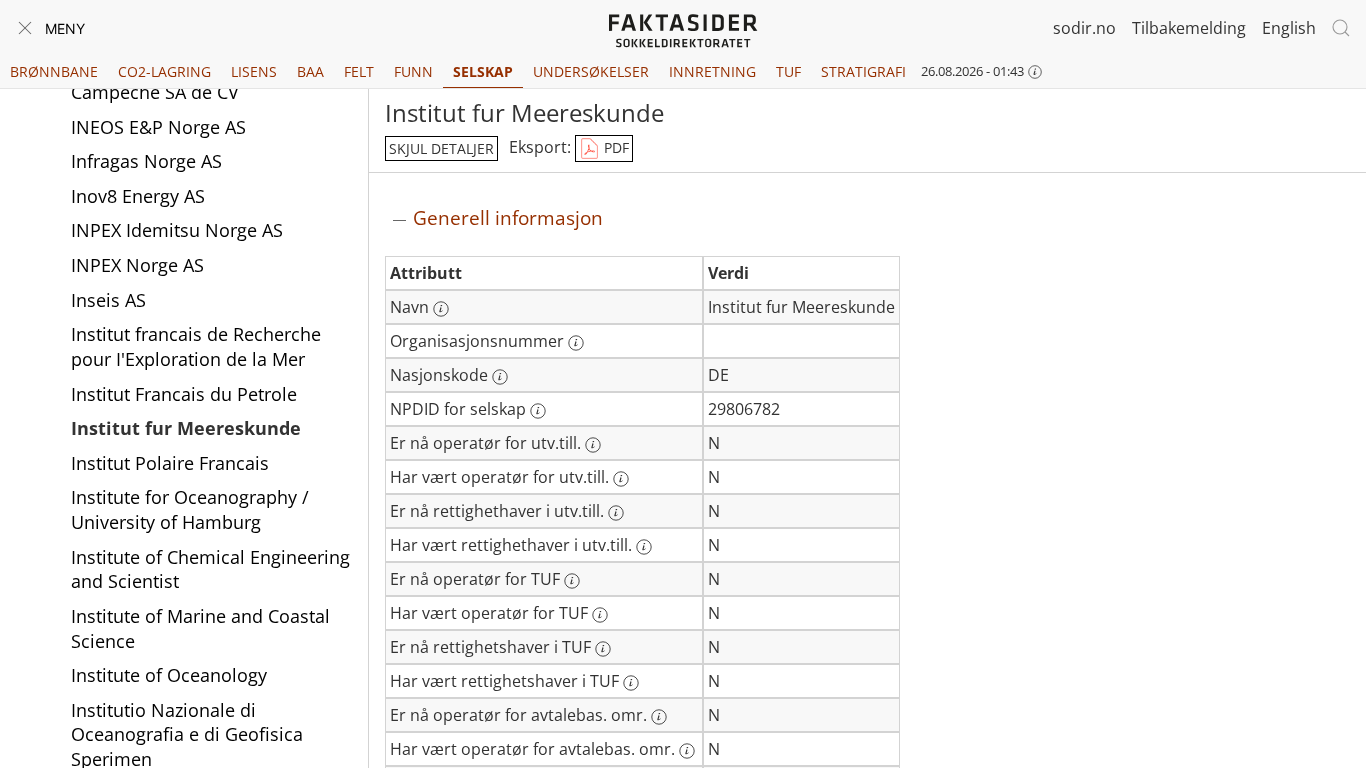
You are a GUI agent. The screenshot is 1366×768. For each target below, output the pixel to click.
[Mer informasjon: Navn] (441, 309)
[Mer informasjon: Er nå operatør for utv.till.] (593, 445)
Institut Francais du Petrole (184, 394)
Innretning (712, 71)
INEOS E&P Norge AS (158, 127)
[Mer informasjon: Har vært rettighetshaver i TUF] (631, 683)
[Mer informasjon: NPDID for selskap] (538, 411)
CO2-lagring (164, 71)
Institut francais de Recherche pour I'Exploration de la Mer (196, 346)
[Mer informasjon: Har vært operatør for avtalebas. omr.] (687, 751)
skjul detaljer (441, 148)
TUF (788, 71)
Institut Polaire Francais (170, 463)
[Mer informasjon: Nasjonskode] (500, 377)
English (1289, 28)
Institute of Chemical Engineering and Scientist (210, 569)
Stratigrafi (863, 71)
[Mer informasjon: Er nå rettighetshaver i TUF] (603, 649)
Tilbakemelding (1189, 28)
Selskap (483, 71)
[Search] (1341, 28)
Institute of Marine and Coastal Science (200, 628)
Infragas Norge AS (146, 161)
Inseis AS (108, 300)
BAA (310, 71)
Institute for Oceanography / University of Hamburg (190, 509)
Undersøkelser (591, 71)
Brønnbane (54, 71)
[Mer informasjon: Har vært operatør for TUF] (600, 615)
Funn (413, 71)
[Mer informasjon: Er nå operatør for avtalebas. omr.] (659, 717)
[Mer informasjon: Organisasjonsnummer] (576, 343)
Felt (359, 71)
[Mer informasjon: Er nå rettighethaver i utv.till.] (616, 513)
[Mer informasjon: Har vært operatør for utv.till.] (621, 479)
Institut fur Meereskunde (186, 428)
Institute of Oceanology (169, 675)
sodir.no (1084, 28)
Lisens (254, 71)
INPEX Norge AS (137, 265)
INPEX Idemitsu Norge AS (177, 230)
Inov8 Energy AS (138, 196)
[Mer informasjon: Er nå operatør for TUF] (572, 581)
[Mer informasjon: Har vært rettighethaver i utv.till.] (644, 547)
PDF (614, 147)
